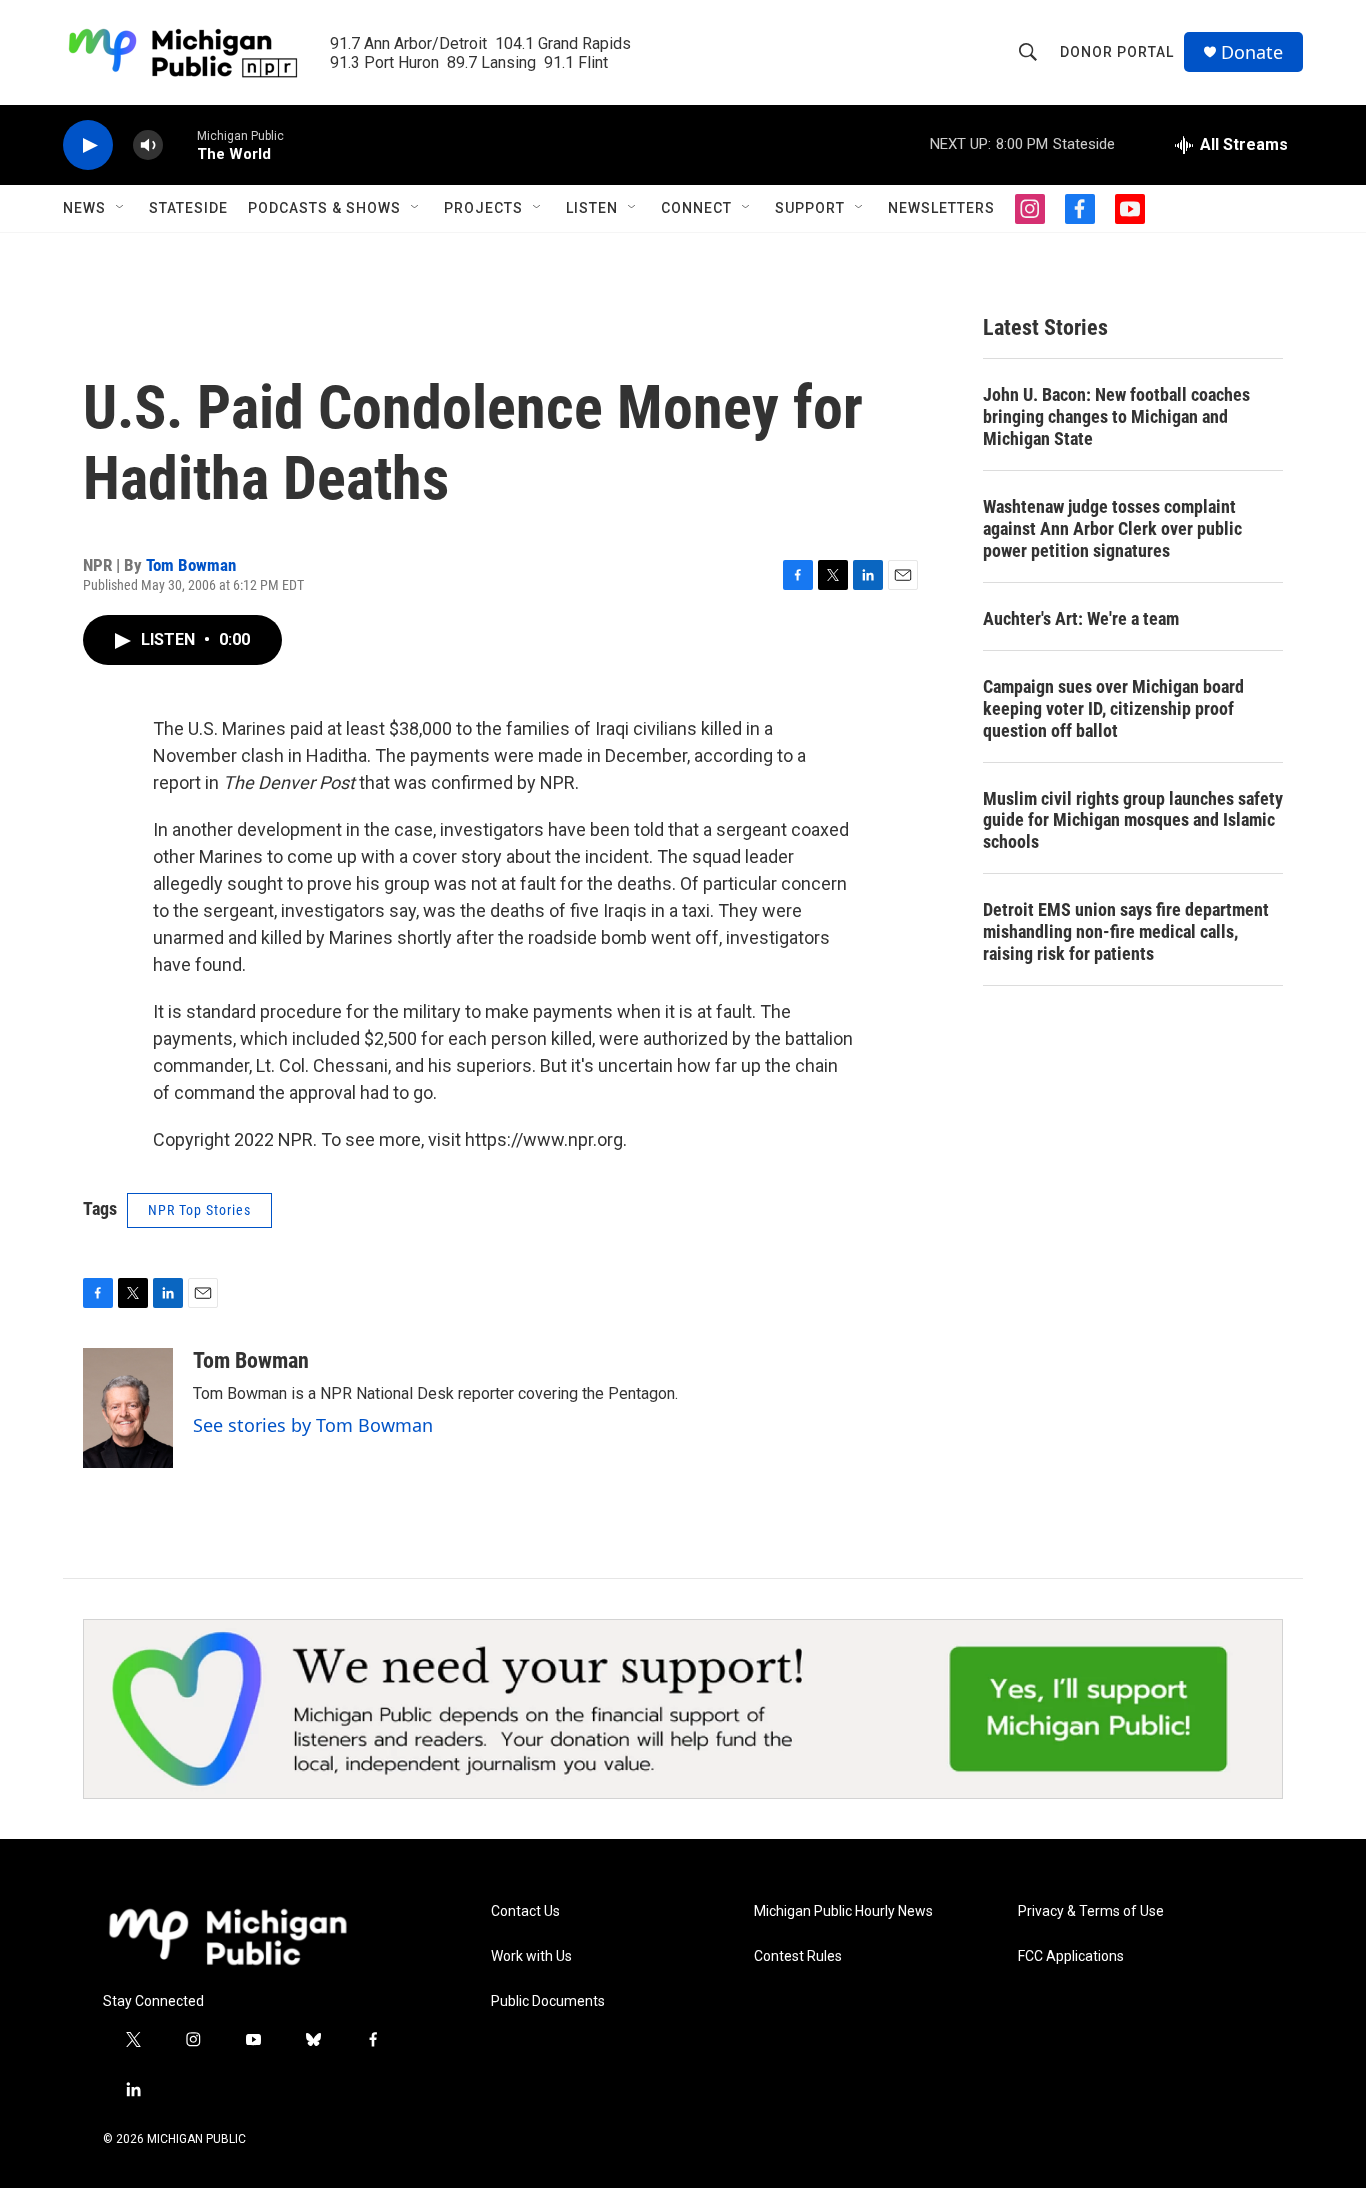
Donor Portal (1117, 52)
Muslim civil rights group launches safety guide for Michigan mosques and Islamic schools (1133, 820)
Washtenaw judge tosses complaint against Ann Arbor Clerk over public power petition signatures (1112, 528)
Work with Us (531, 1956)
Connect (696, 208)
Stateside (188, 208)
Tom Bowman (191, 565)
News (84, 208)
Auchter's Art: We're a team (1081, 618)
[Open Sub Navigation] (121, 208)
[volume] (148, 145)
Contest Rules (798, 1956)
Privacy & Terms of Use (1091, 1911)
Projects (483, 208)
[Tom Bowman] (128, 1408)
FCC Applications (1071, 1956)
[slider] (180, 144)
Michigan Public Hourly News (843, 1911)
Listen (592, 208)
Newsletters (941, 208)
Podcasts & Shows (324, 208)
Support (810, 208)
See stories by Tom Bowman (313, 1425)
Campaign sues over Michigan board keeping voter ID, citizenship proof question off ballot (1113, 708)
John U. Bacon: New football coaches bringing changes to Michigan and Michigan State (1116, 416)
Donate (1252, 52)
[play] (88, 145)
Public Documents (548, 2001)
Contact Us (525, 1911)
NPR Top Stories (199, 1210)
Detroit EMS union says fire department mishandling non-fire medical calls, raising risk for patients (1126, 931)
